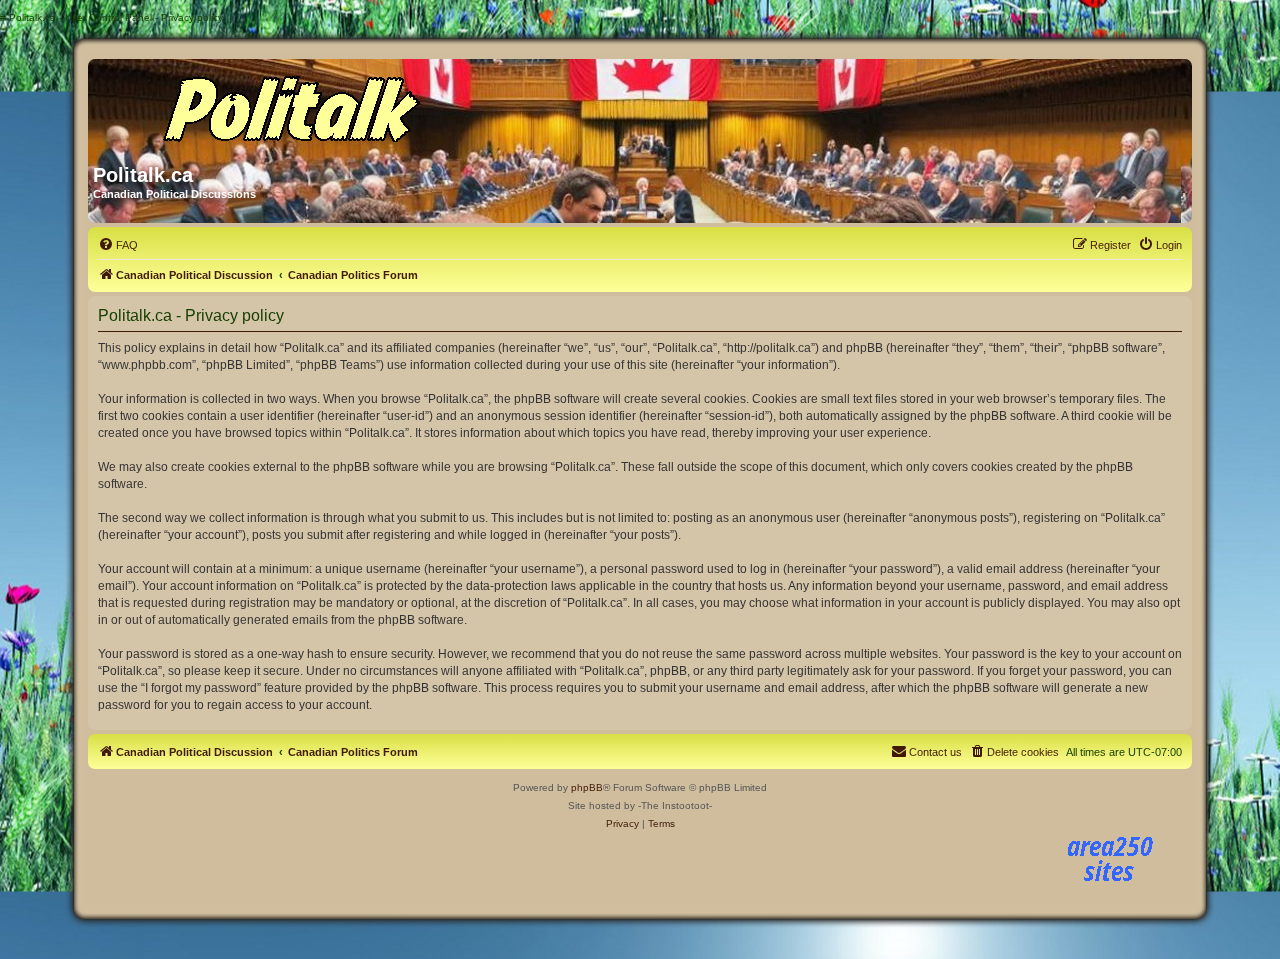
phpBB (587, 787)
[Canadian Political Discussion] (285, 104)
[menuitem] (118, 245)
